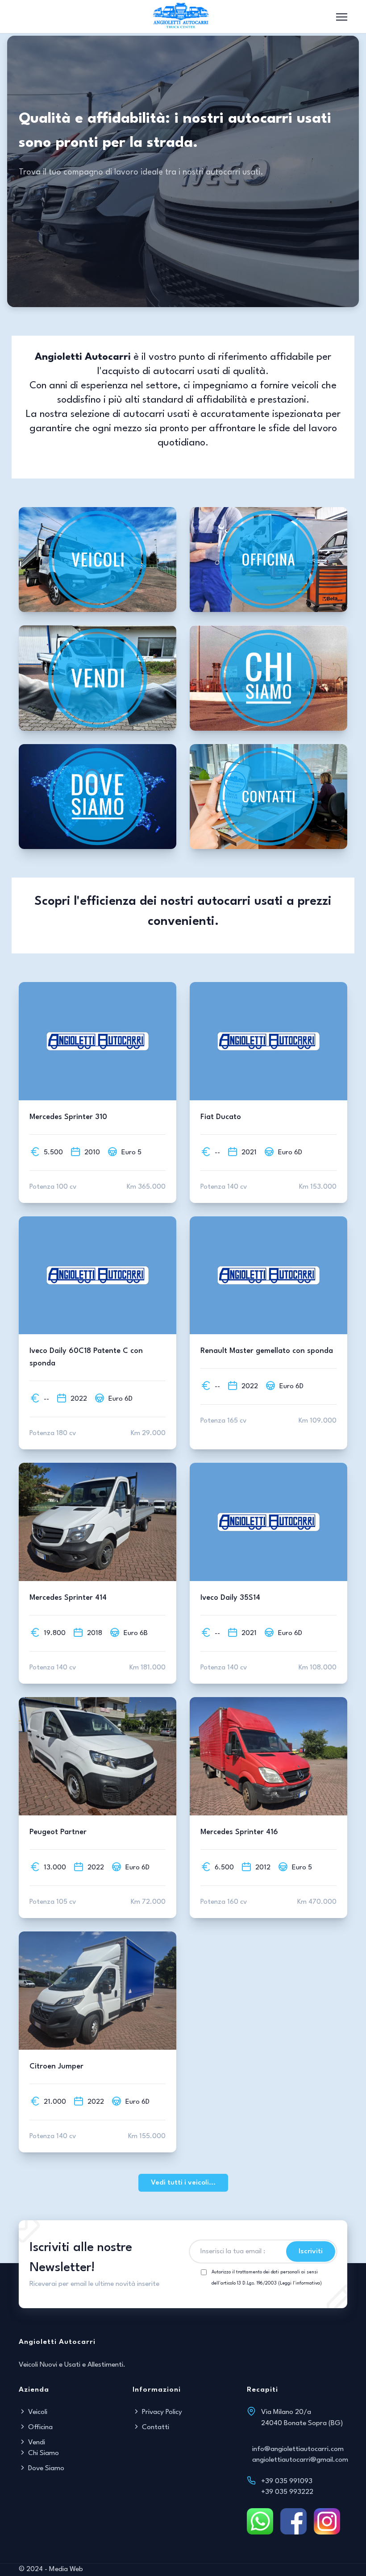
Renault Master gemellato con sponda (267, 1351)
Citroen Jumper (56, 2066)
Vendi (36, 2443)
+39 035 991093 (287, 2481)
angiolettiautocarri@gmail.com (300, 2460)
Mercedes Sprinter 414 (68, 1598)
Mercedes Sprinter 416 (239, 1832)
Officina (40, 2427)
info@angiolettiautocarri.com (298, 2449)
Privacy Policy (161, 2412)
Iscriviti (311, 2251)
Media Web (66, 2569)
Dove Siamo (45, 2468)
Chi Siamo (43, 2453)
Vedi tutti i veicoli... (183, 2183)
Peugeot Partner (58, 1832)
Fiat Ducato (221, 1117)
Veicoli (37, 2412)
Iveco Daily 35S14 (230, 1598)
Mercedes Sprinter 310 (68, 1117)
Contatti (155, 2427)
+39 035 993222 (287, 2492)
